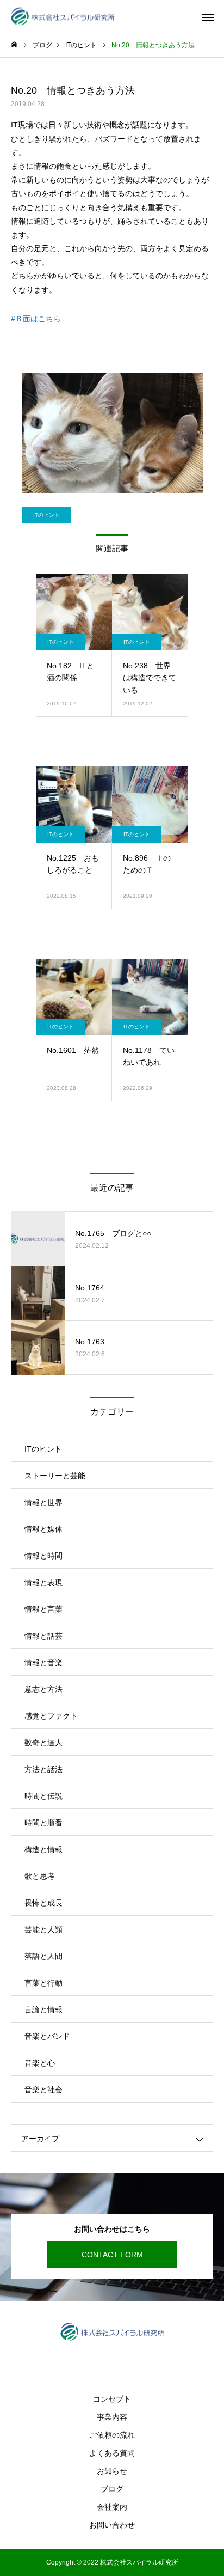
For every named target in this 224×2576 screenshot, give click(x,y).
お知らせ (112, 2471)
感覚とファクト (51, 1716)
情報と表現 (43, 1582)
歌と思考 (40, 1876)
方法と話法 (43, 1769)
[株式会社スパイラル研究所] (63, 17)
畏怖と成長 (43, 1903)
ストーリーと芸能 (55, 1476)
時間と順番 (43, 1823)
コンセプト (112, 2399)
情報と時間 (43, 1556)
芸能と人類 (43, 1929)
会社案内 (112, 2507)
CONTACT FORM (112, 2255)
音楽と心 (40, 2063)
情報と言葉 (43, 1609)
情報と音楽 (43, 1662)
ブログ (112, 2489)
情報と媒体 (43, 1529)
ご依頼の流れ (112, 2435)
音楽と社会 (43, 2090)
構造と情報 (43, 1849)
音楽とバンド (47, 2036)
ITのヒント (46, 515)
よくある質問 (112, 2453)
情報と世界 (43, 1502)
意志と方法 (43, 1689)
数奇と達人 (43, 1743)
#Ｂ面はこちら (36, 319)
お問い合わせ (112, 2525)
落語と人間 (43, 1956)
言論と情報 (43, 2009)
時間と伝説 (43, 1796)
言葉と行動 (43, 1983)
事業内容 (112, 2417)
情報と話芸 (43, 1636)
